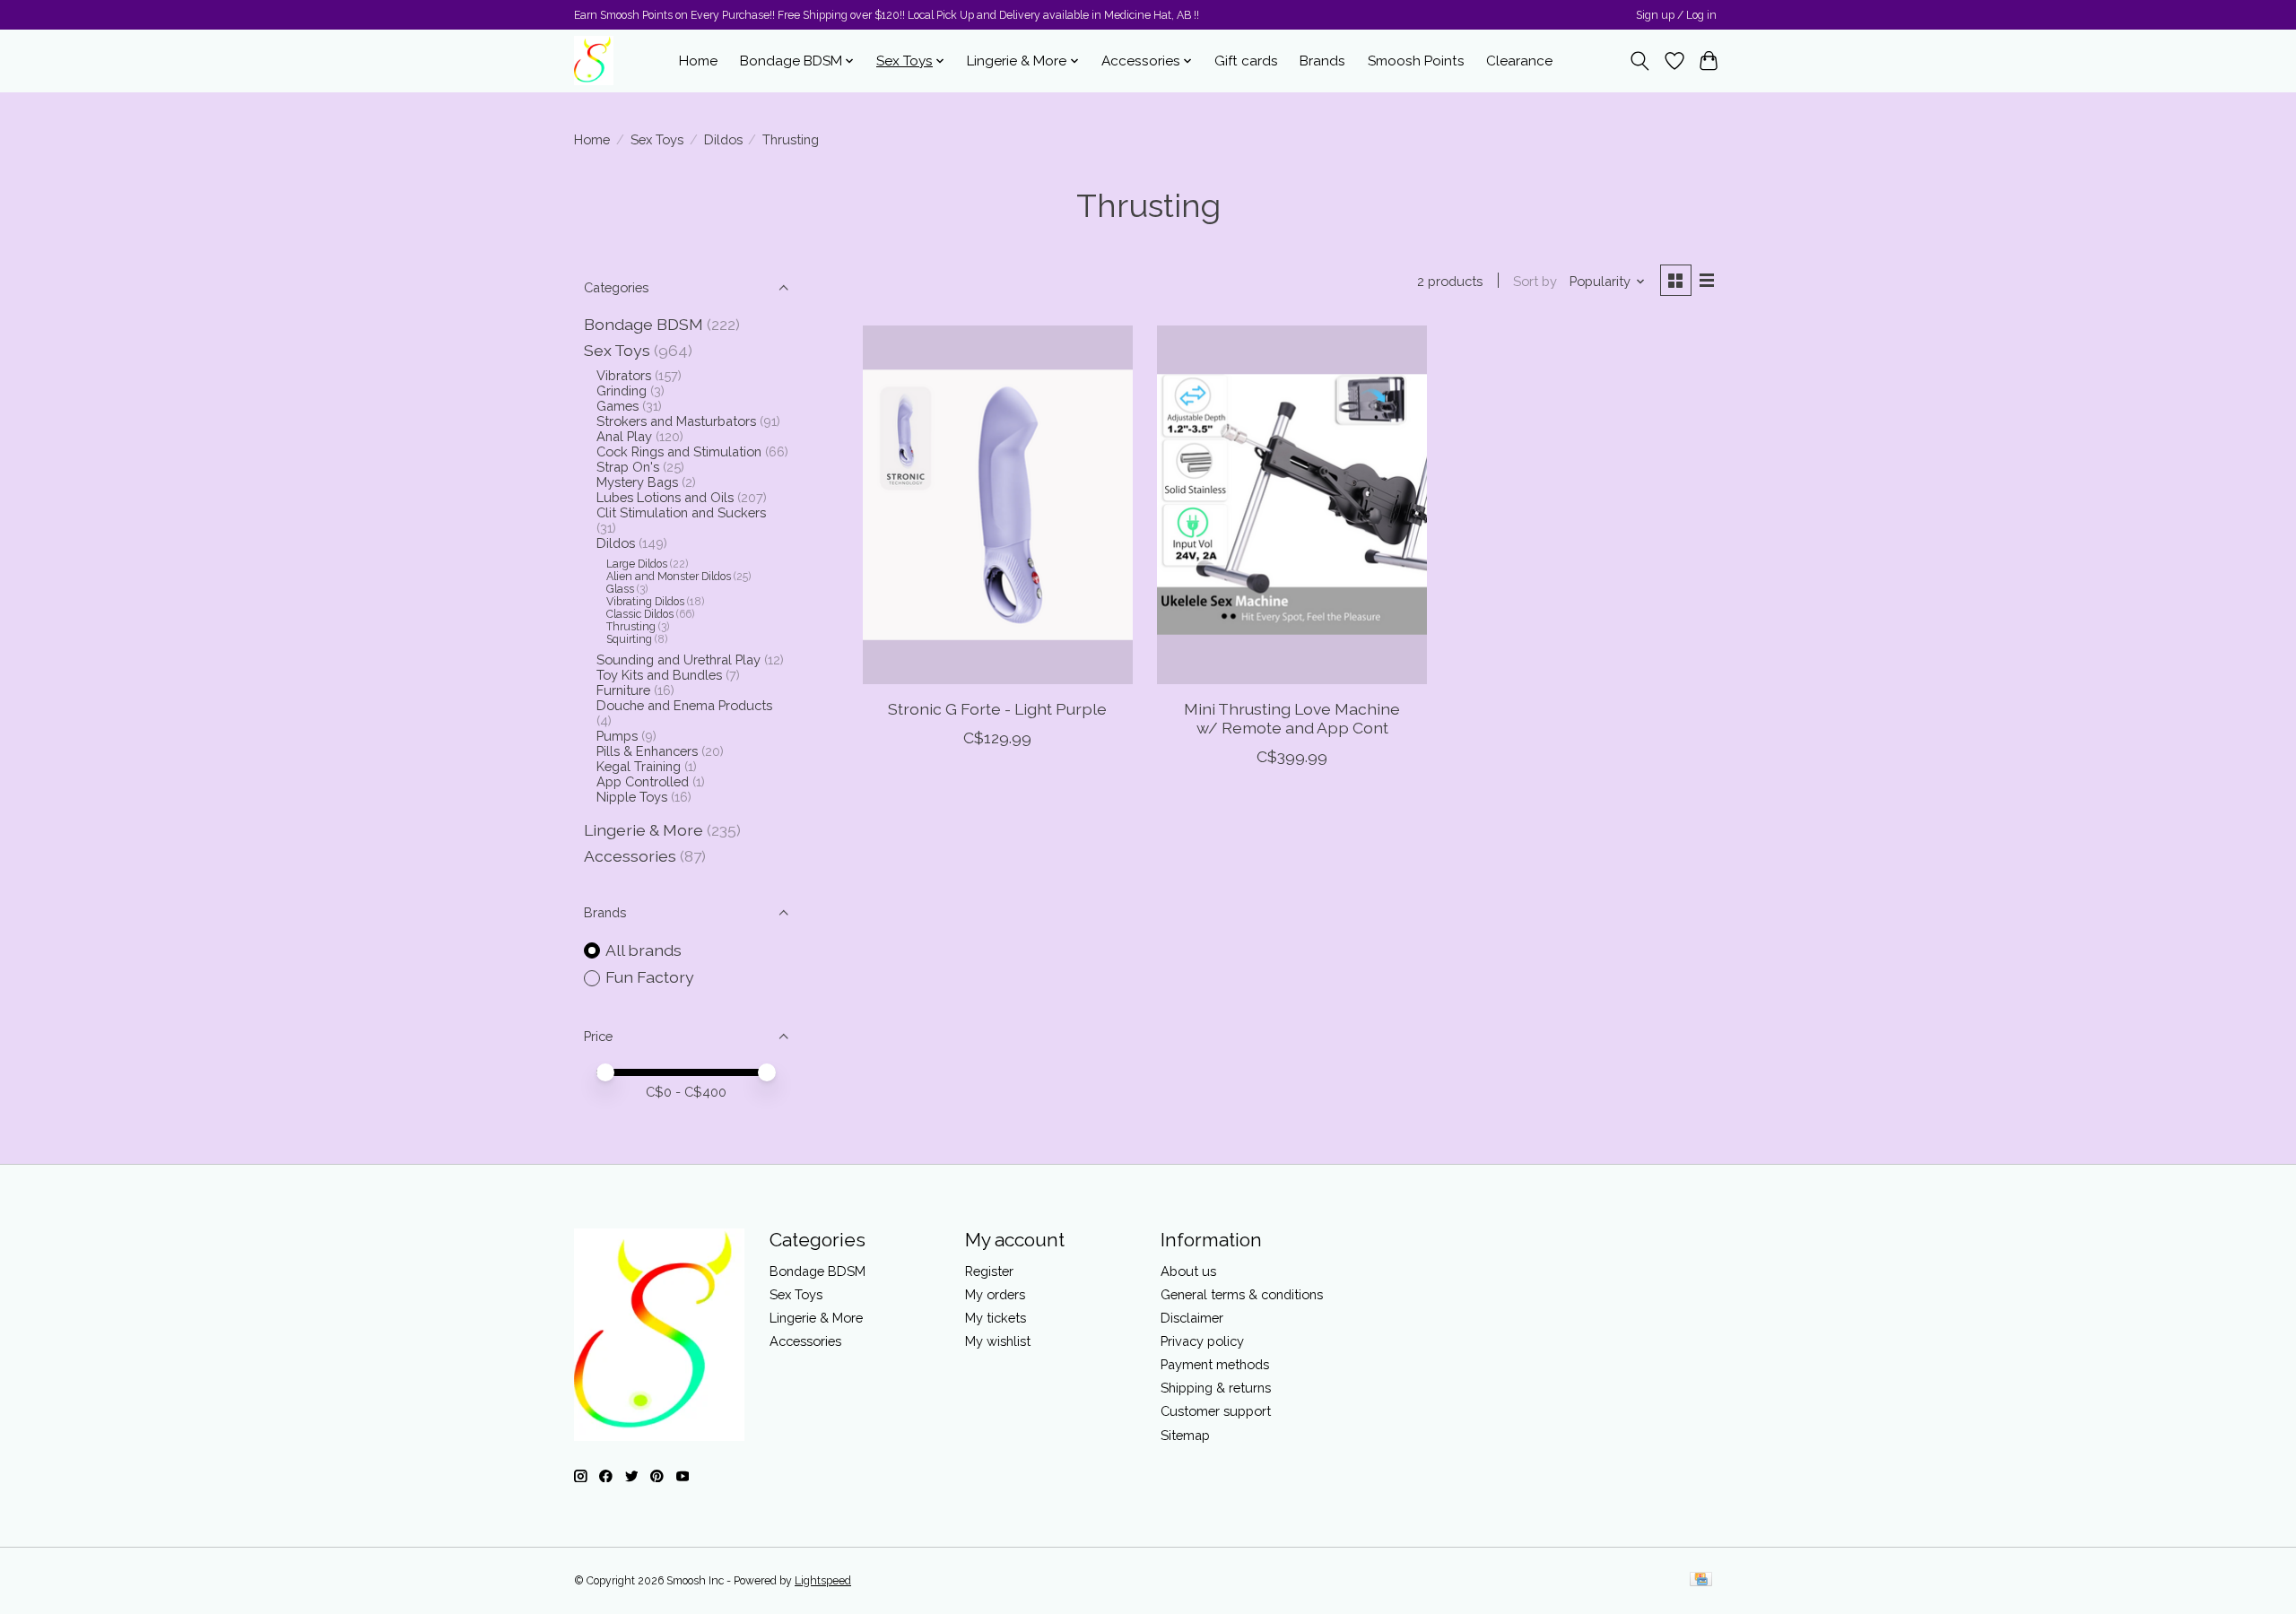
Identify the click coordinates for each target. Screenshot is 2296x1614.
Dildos (723, 139)
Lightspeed (823, 1581)
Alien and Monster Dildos (669, 577)
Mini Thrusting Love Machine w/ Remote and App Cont (1292, 718)
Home (698, 61)
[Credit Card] (1701, 1580)
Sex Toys (657, 139)
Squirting (629, 639)
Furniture (623, 690)
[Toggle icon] (1640, 61)
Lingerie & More (644, 830)
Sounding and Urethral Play (678, 659)
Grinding (622, 390)
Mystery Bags (637, 482)
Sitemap (1185, 1435)
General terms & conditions (1242, 1294)
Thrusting (631, 627)
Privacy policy (1202, 1341)
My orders (995, 1294)
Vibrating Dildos (645, 602)
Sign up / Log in (1676, 15)
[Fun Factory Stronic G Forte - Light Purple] (998, 505)
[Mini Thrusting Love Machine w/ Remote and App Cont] (1292, 505)
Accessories (630, 856)
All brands (644, 950)
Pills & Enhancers (647, 751)
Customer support (1216, 1411)
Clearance (1519, 61)
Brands (1322, 61)
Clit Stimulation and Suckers (681, 512)
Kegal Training (639, 766)
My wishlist (998, 1341)
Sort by (1535, 281)
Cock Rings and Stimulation (679, 451)
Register (989, 1271)
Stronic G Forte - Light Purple (997, 709)
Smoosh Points (1416, 61)
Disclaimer (1192, 1318)
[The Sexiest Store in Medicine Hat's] (594, 61)
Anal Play (624, 436)
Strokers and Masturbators (676, 421)
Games (617, 406)
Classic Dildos (640, 614)
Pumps (617, 736)
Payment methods (1215, 1364)
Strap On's (628, 467)
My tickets (996, 1318)
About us (1188, 1271)
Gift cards (1246, 61)
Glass (620, 589)
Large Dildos (637, 564)
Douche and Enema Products (684, 705)
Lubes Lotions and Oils (665, 497)
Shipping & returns (1216, 1388)
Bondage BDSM (644, 324)
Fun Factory (650, 977)
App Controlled (643, 781)
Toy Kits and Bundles (659, 675)
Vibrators (624, 375)
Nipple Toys (632, 797)
